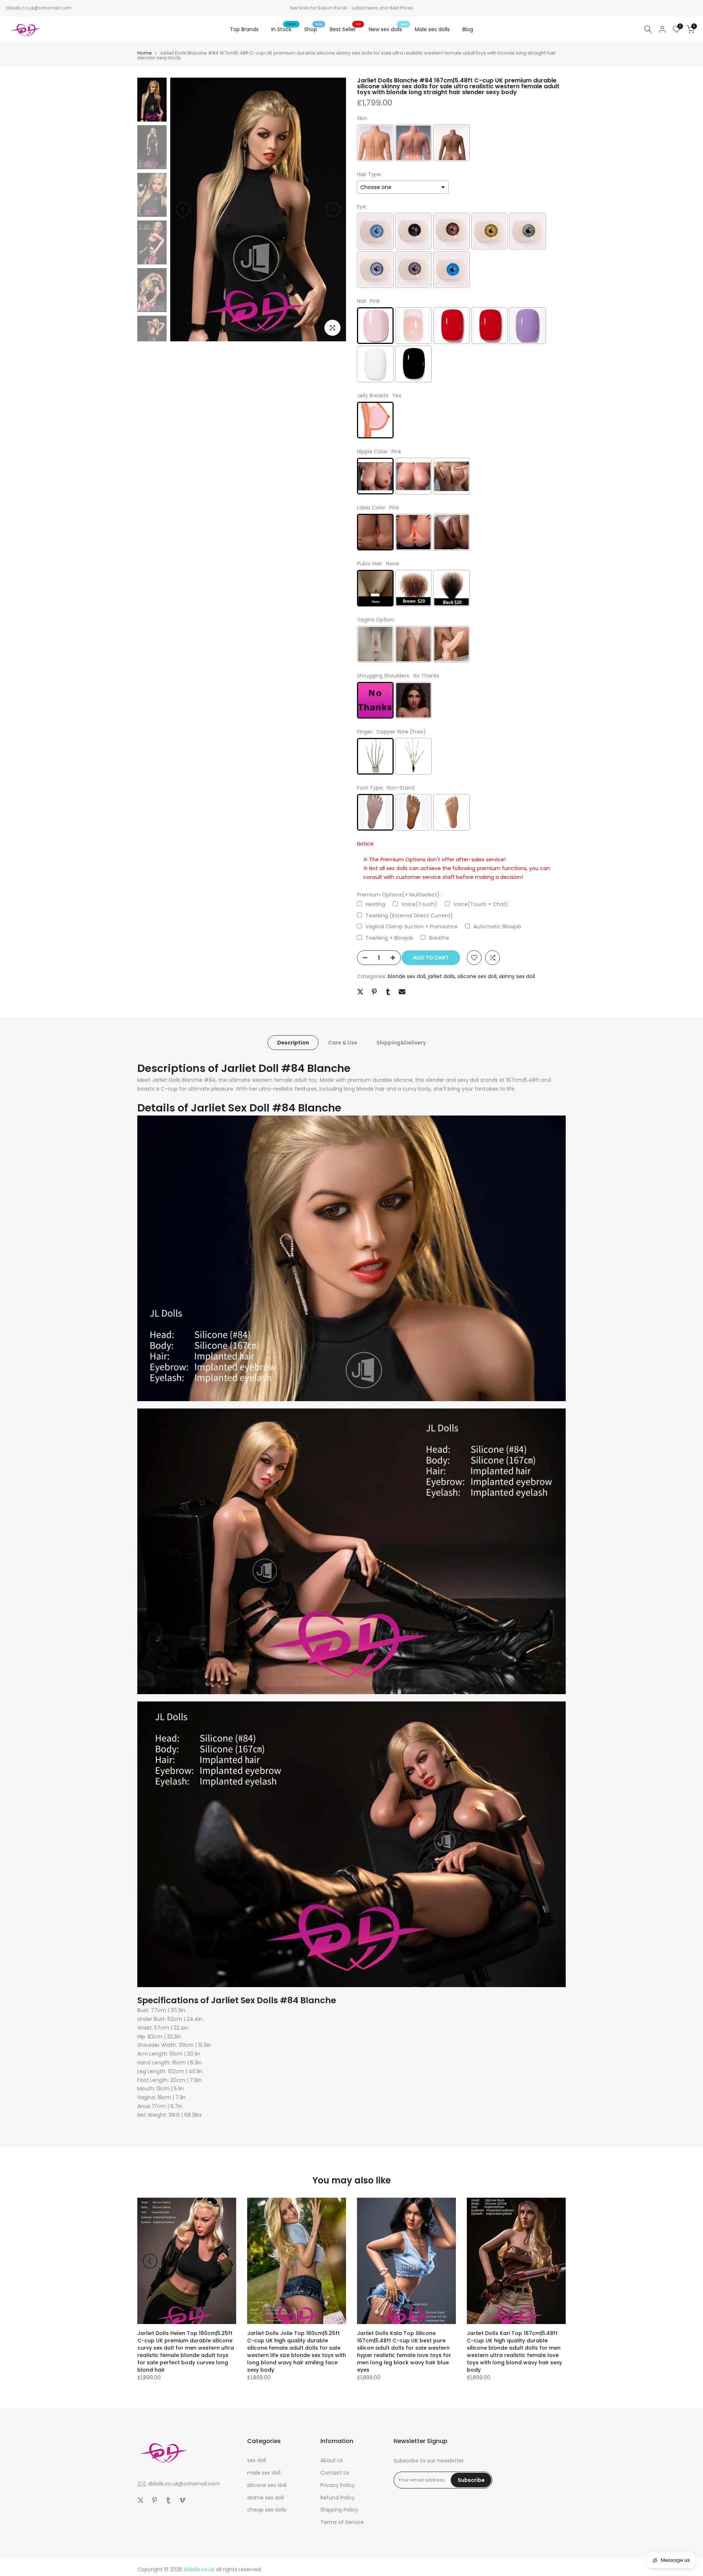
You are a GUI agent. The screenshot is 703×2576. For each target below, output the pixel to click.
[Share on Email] (402, 992)
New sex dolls (388, 29)
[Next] (333, 209)
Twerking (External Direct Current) (409, 916)
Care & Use (343, 1043)
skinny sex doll (517, 976)
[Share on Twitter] (360, 992)
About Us (332, 2460)
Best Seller (346, 29)
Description (293, 1043)
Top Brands (244, 29)
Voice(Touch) (419, 904)
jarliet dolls (441, 976)
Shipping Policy (339, 2510)
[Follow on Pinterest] (155, 2500)
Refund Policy (338, 2498)
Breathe (439, 938)
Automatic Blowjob (497, 927)
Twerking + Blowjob (389, 938)
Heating (375, 904)
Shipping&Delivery (401, 1043)
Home (145, 53)
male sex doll (264, 2473)
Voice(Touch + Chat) (481, 904)
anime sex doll (265, 2498)
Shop (313, 29)
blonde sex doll (407, 976)
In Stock (284, 29)
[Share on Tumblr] (388, 992)
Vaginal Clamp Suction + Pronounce (412, 927)
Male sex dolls (432, 29)
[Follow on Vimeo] (182, 2500)
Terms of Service (342, 2522)
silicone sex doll (477, 976)
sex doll (256, 2460)
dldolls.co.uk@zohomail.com (38, 8)
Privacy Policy (338, 2485)
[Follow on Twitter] (141, 2500)
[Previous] (183, 209)
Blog (468, 29)
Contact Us (335, 2473)
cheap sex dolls (267, 2510)
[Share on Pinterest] (374, 992)
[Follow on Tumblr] (168, 2500)
